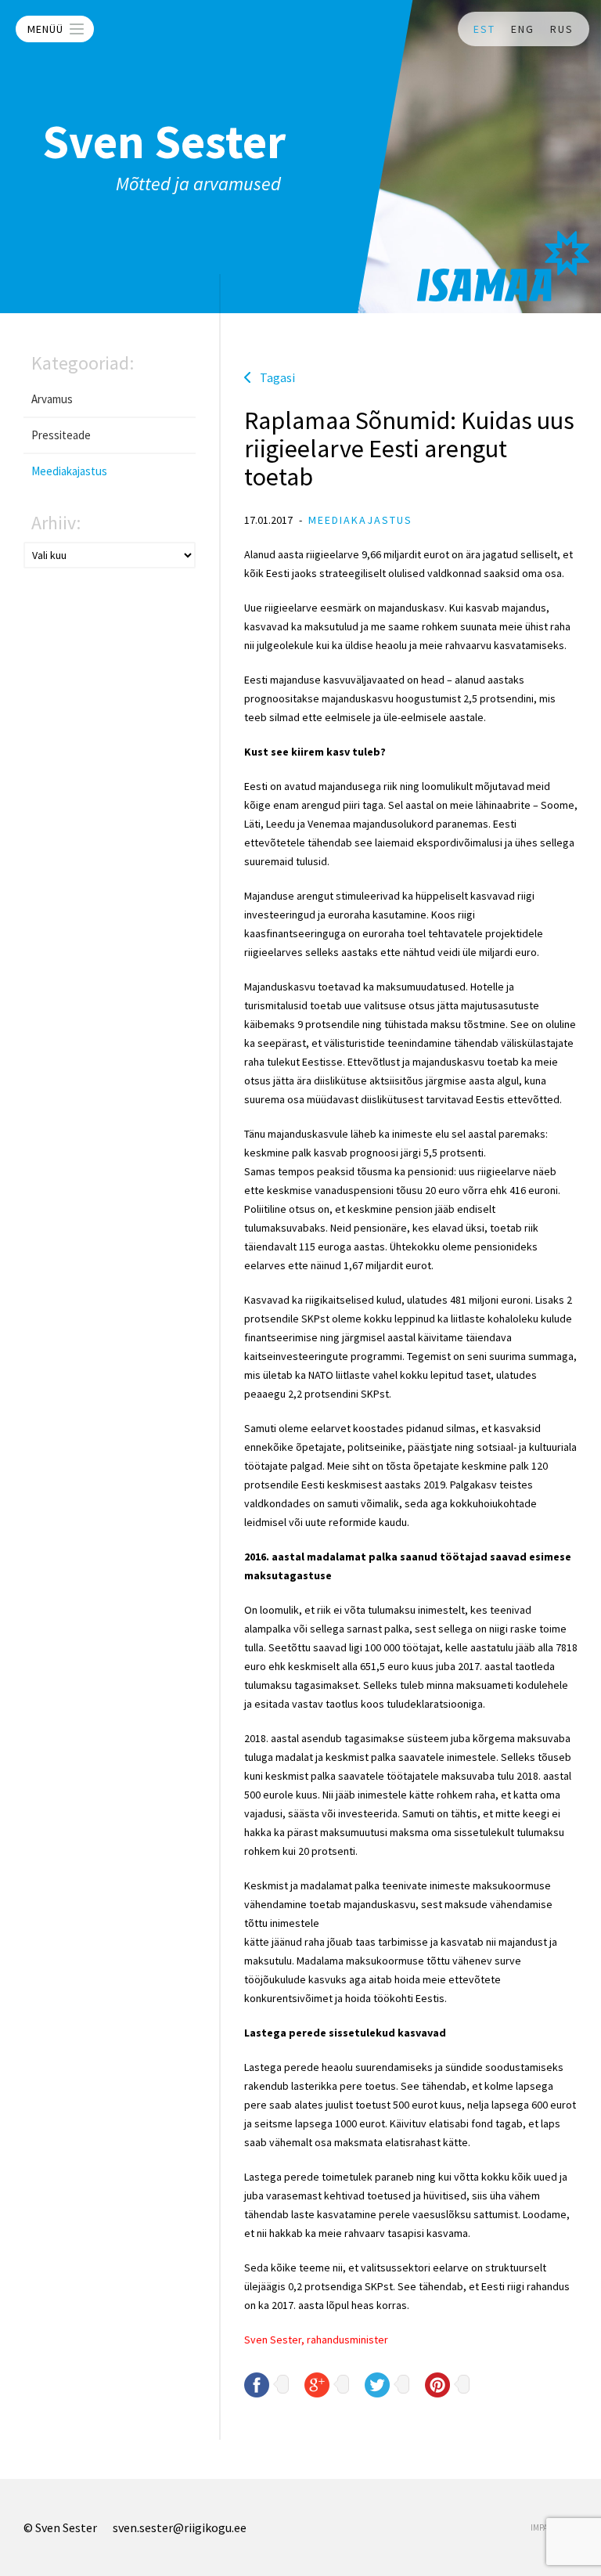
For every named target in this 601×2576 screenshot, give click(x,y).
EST (484, 29)
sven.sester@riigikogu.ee (180, 2527)
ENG (523, 29)
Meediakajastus (69, 471)
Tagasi (277, 377)
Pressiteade (61, 435)
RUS (562, 29)
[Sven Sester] (503, 266)
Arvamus (52, 399)
